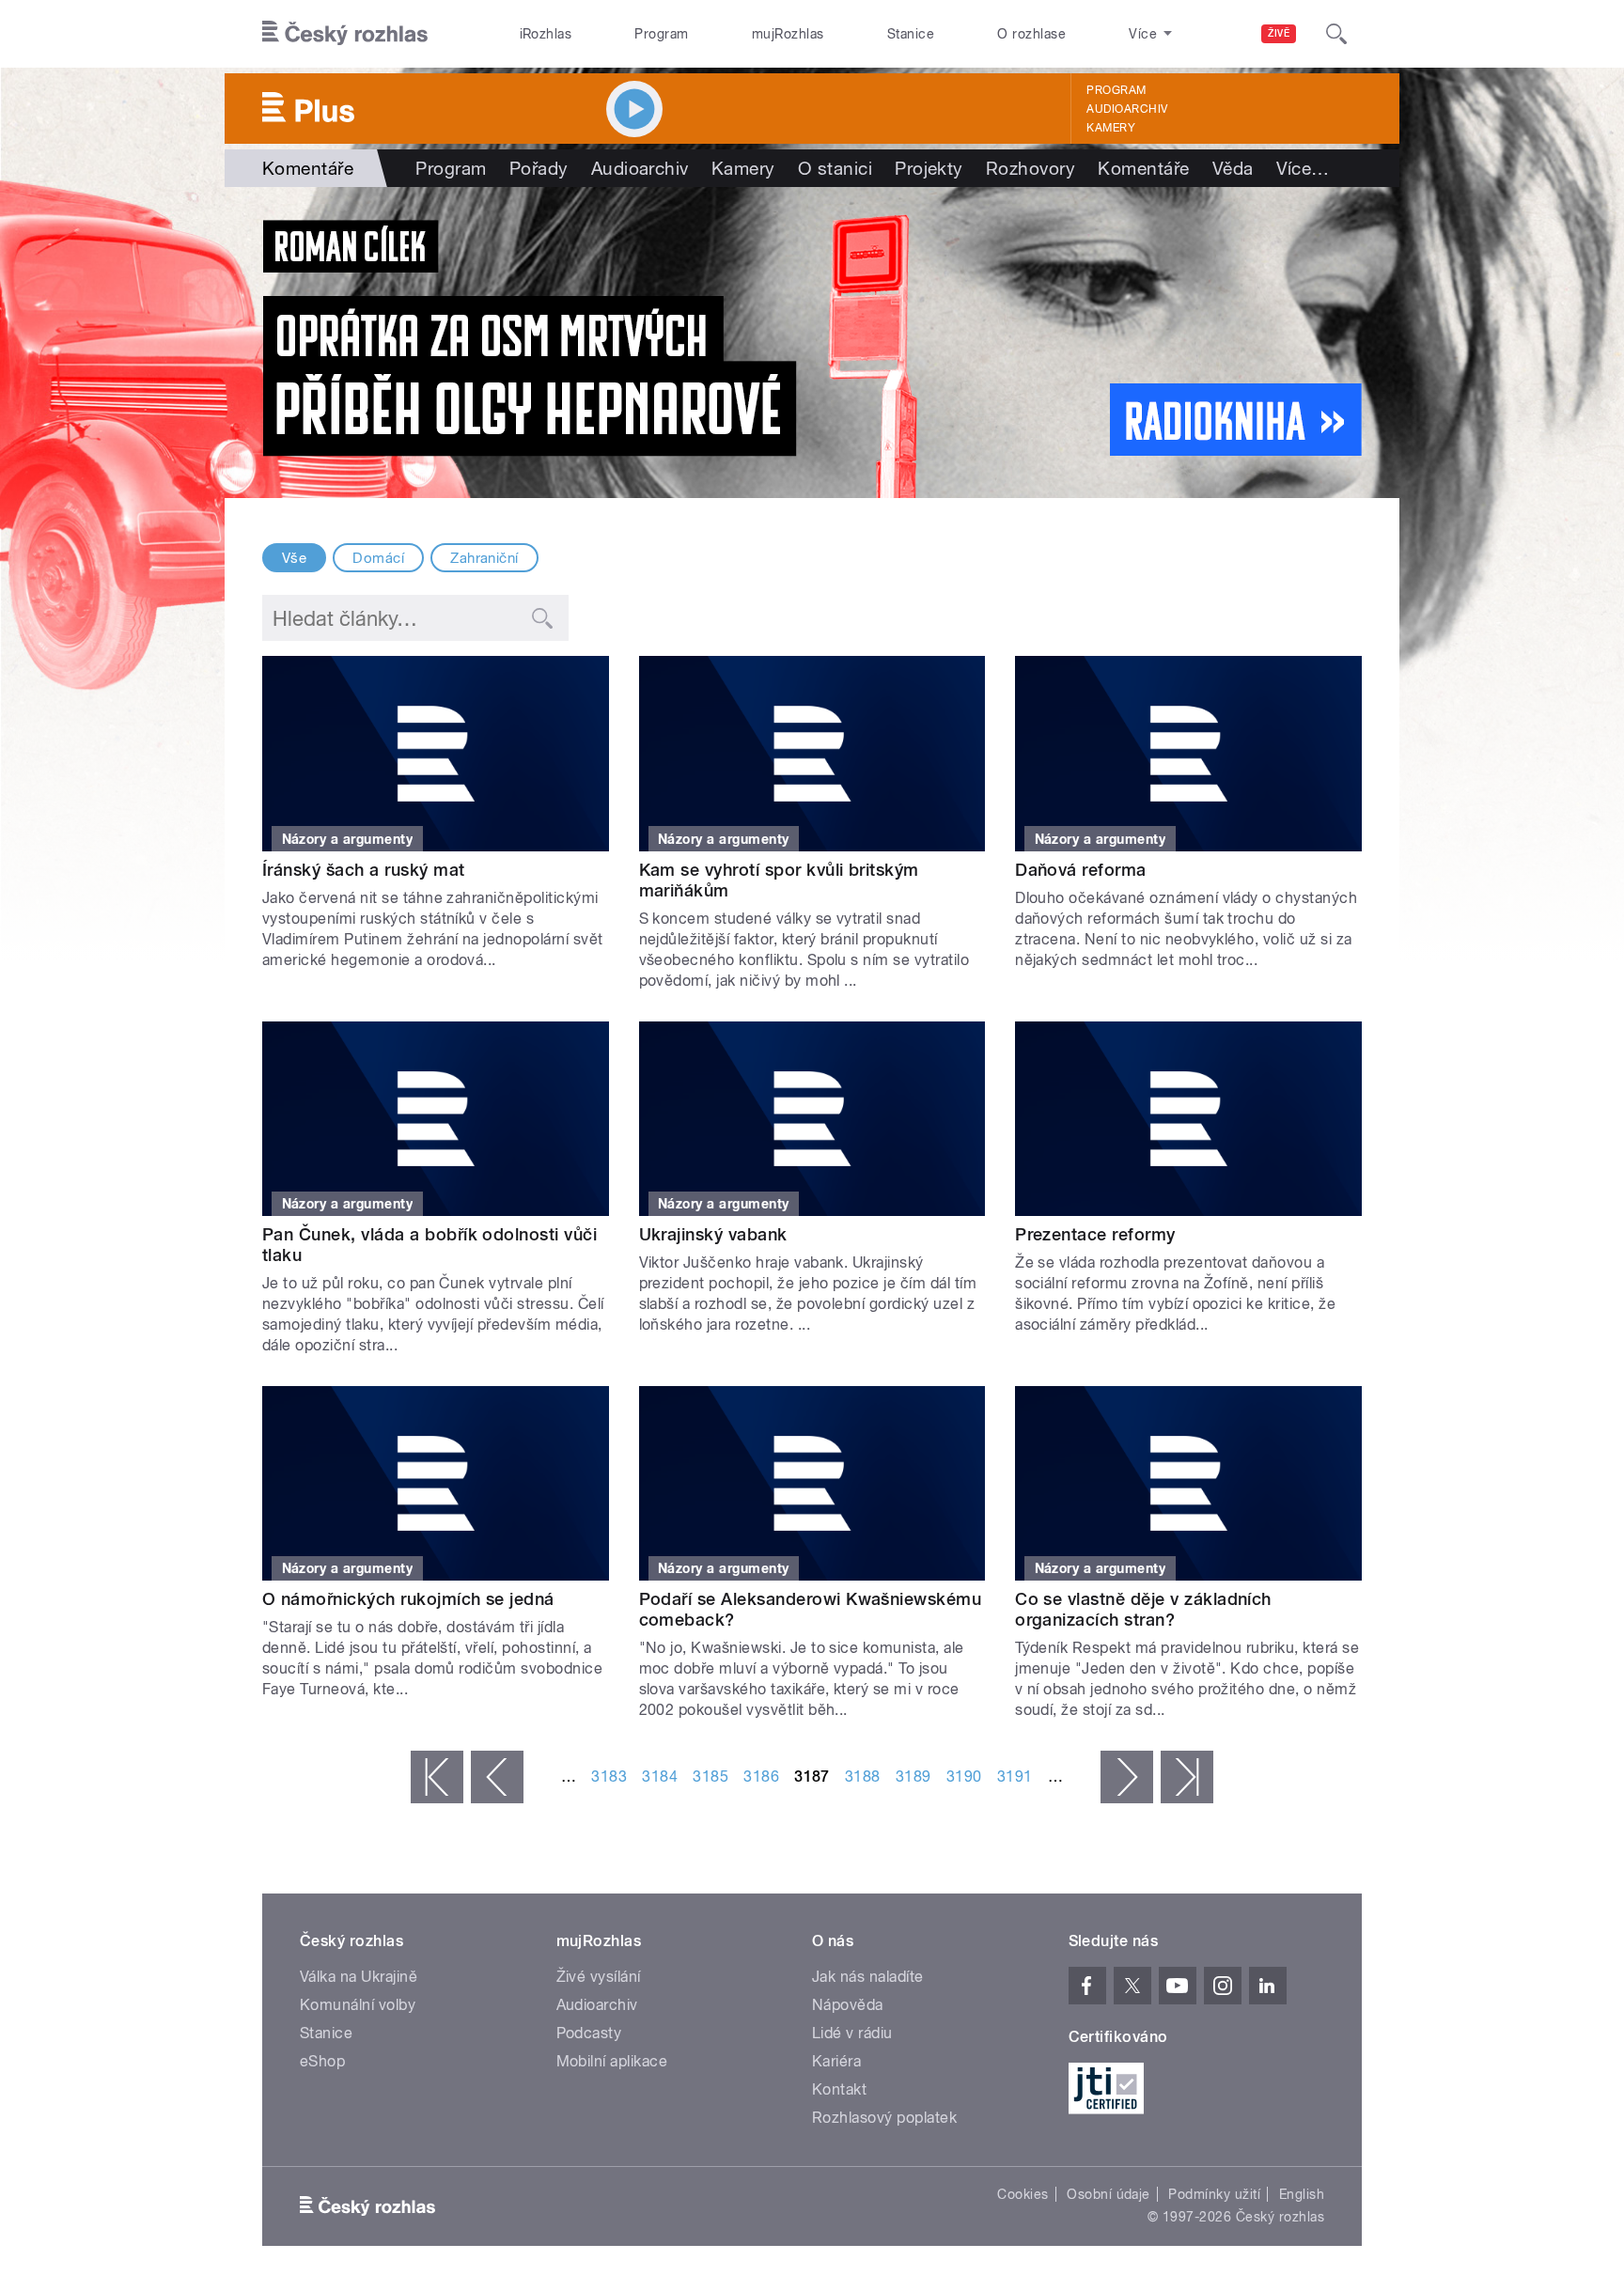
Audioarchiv (1127, 109)
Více (1303, 168)
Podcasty (589, 2033)
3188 (863, 1777)
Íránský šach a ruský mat (364, 870)
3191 (1015, 1777)
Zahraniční (484, 558)
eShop (322, 2061)
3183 (609, 1777)
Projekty (929, 168)
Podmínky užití (1214, 2194)
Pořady (539, 168)
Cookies (1023, 2194)
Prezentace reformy (1095, 1234)
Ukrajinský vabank (713, 1234)
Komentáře (1143, 168)
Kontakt (839, 2089)
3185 (710, 1777)
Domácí (378, 558)
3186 (761, 1777)
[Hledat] (1336, 34)
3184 (660, 1777)
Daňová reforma (1081, 870)
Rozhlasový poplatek (884, 2118)
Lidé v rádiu (852, 2033)
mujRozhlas (788, 34)
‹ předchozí (497, 1777)
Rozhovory (1031, 168)
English (1302, 2194)
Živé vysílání (599, 1977)
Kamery (1111, 128)
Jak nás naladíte (868, 1977)
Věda (1233, 168)
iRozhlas (546, 34)
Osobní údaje (1109, 2194)
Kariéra (836, 2061)
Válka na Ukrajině (359, 1977)
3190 (964, 1777)
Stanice (911, 34)
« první (437, 1777)
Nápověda (848, 2005)
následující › (1127, 1777)
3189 (913, 1777)
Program (661, 34)
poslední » (1187, 1777)
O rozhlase (1031, 34)
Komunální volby (358, 2005)
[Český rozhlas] (345, 34)
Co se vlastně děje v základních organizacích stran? (1143, 1609)
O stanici (835, 168)
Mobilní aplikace (612, 2061)
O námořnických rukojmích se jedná (408, 1599)
